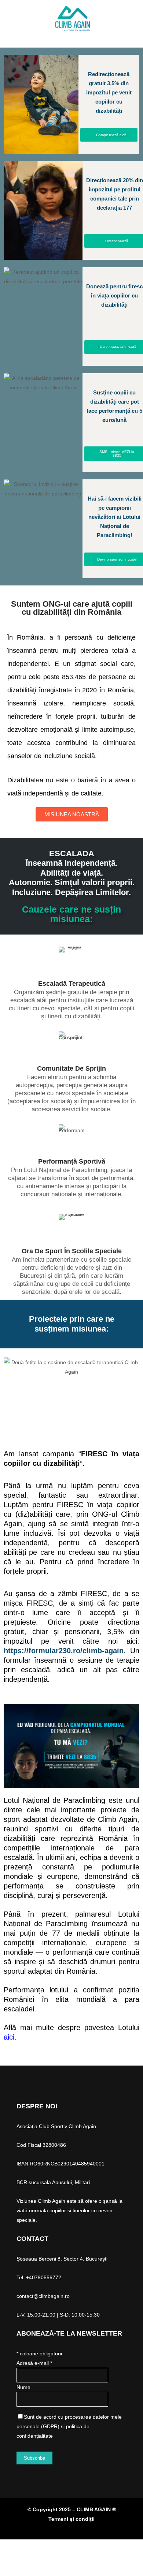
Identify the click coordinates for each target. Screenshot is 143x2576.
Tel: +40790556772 (39, 2277)
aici (9, 2037)
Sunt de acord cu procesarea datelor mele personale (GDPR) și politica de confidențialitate (69, 2426)
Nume (23, 2387)
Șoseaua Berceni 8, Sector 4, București (62, 2259)
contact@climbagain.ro (43, 2296)
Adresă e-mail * (34, 2363)
